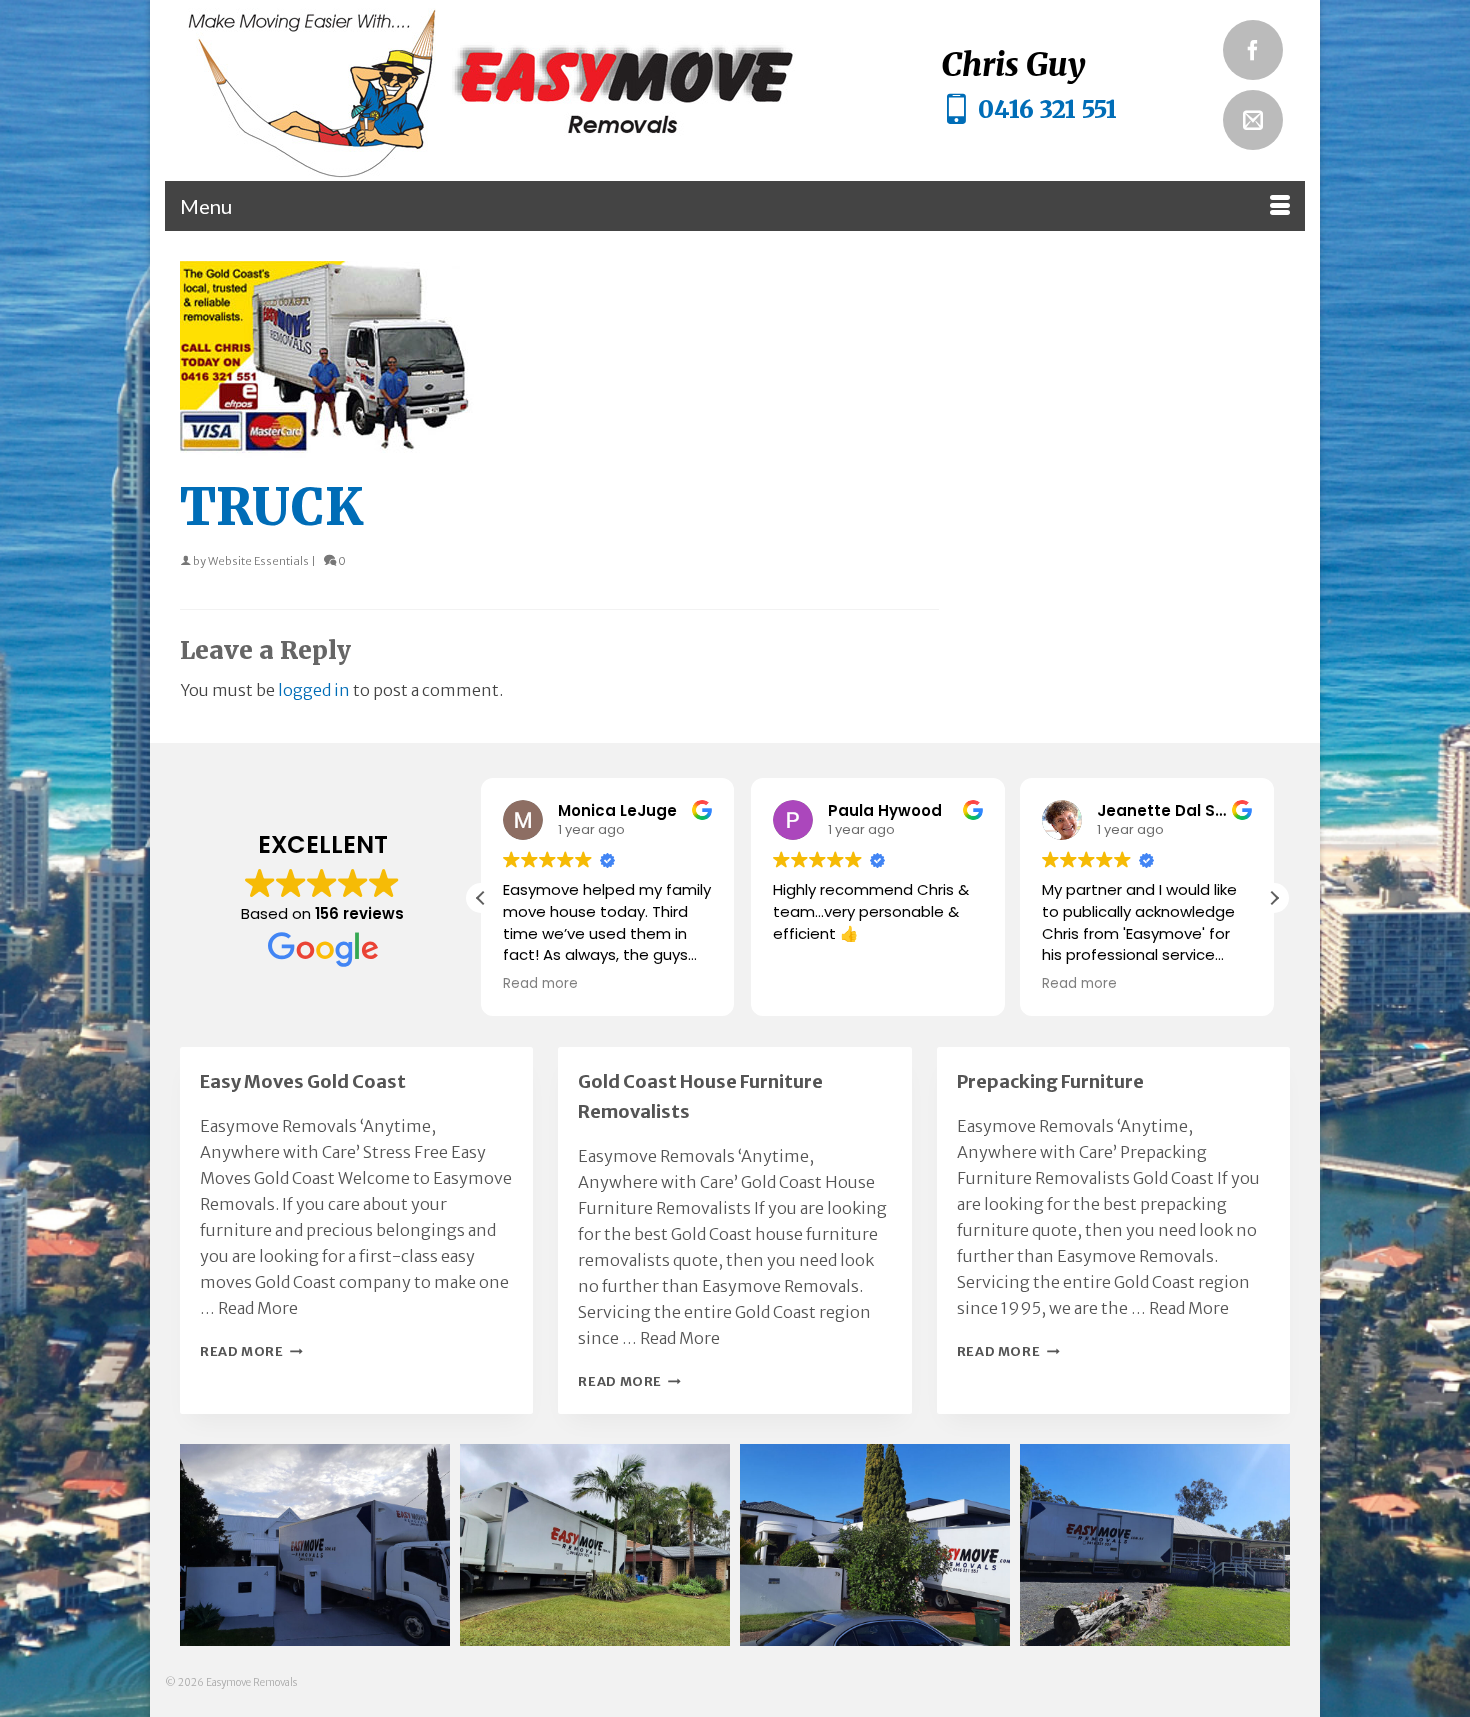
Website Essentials (258, 561)
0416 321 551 (1047, 109)
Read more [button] (540, 984)
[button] (1274, 898)
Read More (258, 1308)
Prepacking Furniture (1050, 1081)
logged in (314, 690)
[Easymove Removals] (530, 90)
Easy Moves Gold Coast (303, 1081)
